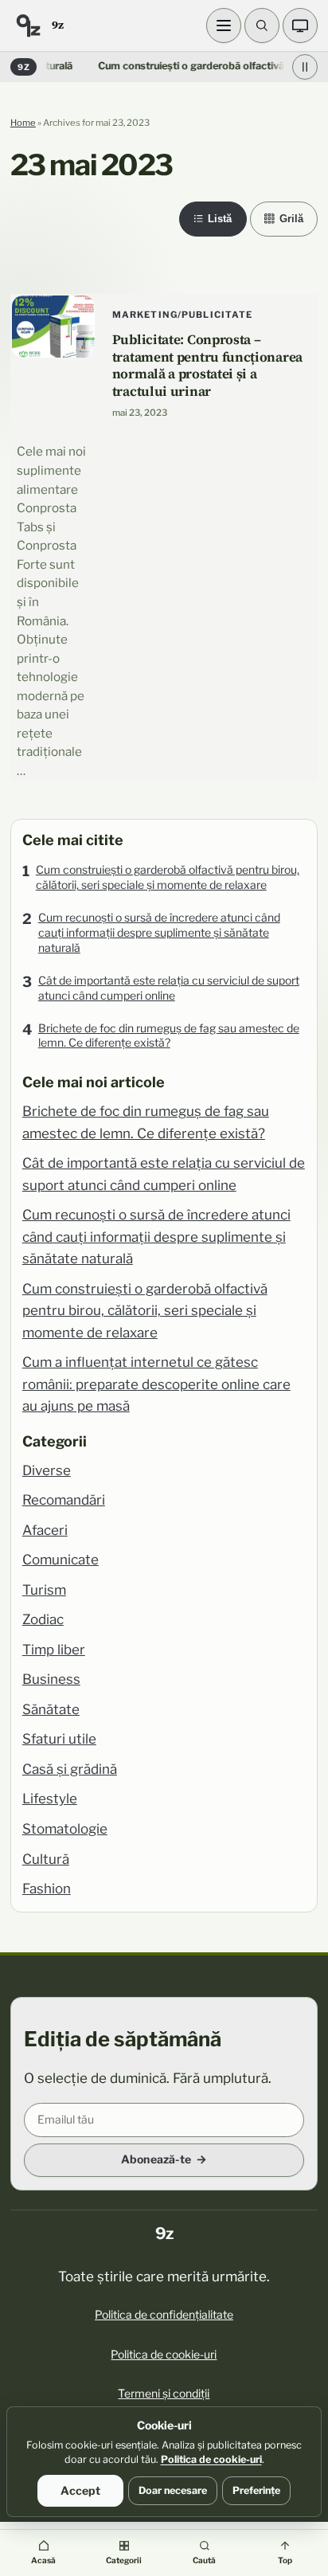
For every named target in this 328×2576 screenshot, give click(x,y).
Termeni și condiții (164, 2393)
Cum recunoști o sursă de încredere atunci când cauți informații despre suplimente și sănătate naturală (159, 932)
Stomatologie (65, 1829)
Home (23, 123)
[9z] (28, 25)
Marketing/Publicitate (183, 315)
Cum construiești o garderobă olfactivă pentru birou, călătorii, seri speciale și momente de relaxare (168, 877)
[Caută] (262, 25)
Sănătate (51, 1709)
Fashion (47, 1889)
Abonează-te (156, 2159)
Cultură (46, 1859)
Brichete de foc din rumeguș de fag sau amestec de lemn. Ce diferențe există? (169, 1035)
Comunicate (61, 1560)
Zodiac (43, 1619)
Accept (80, 2490)
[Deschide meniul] (224, 25)
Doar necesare (173, 2490)
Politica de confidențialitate (164, 2314)
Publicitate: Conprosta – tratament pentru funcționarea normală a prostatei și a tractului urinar (207, 366)
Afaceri (45, 1530)
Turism (44, 1590)
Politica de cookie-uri (164, 2354)
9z (57, 25)
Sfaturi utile (59, 1739)
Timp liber (54, 1650)
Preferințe (256, 2490)
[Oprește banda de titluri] (305, 67)
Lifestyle (50, 1799)
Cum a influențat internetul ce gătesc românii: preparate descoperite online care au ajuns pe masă (156, 1384)
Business (51, 1679)
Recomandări (64, 1500)
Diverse (47, 1470)
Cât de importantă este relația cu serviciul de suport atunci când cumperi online (169, 988)
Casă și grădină (70, 1769)
